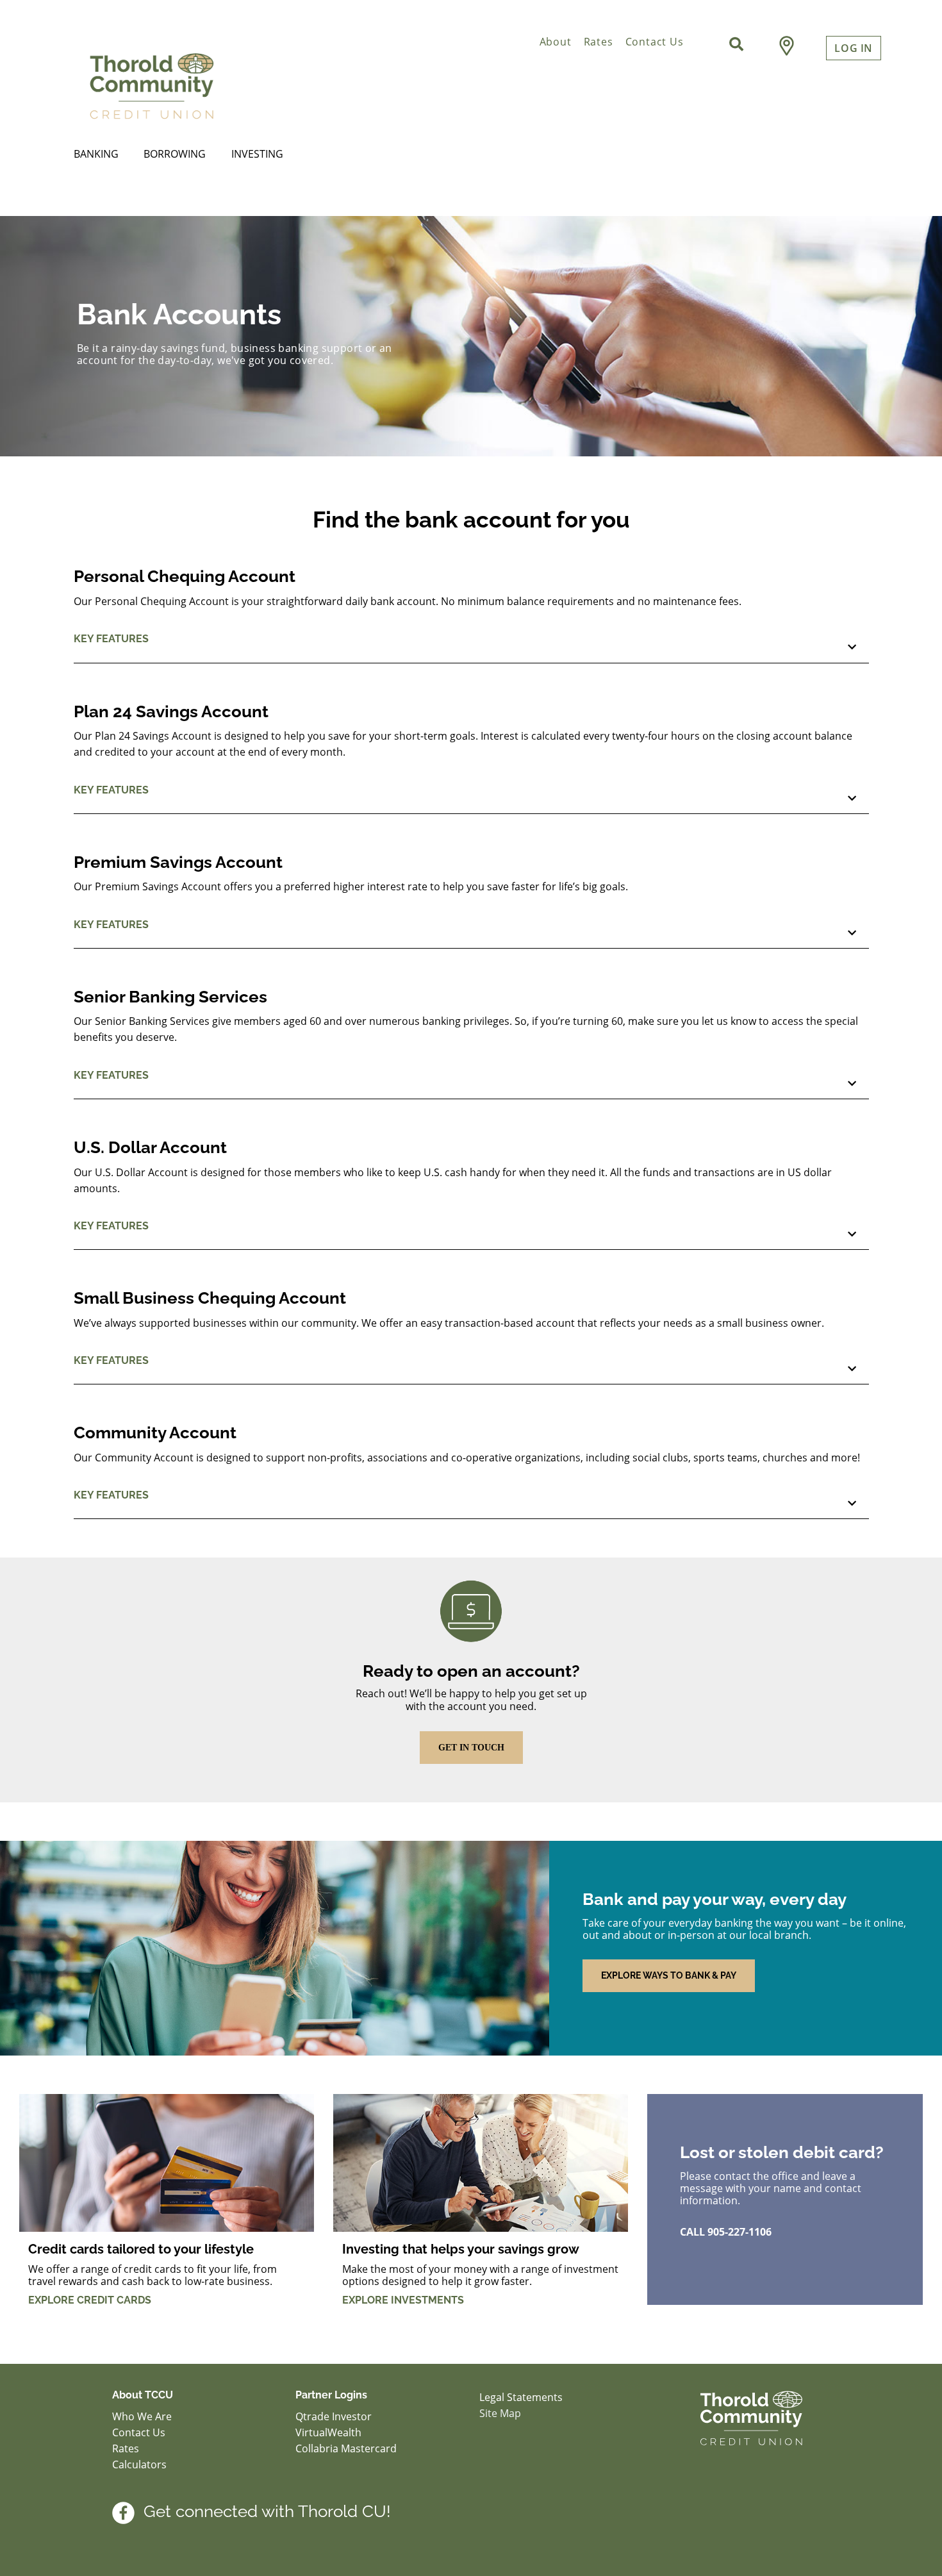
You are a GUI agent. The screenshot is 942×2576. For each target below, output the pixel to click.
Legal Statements (521, 2397)
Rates (599, 42)
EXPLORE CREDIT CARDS (90, 2300)
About (556, 42)
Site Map (500, 2413)
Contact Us (655, 42)
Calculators (139, 2464)
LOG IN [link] (854, 48)
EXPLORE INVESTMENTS (403, 2300)
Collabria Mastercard (346, 2448)
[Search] (736, 44)
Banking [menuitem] (96, 154)
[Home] (224, 84)
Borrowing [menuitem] (175, 154)
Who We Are (142, 2416)
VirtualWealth (330, 2432)
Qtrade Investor (334, 2416)
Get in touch (471, 1748)
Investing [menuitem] (257, 154)
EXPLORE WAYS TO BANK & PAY (669, 1975)
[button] (471, 644)
